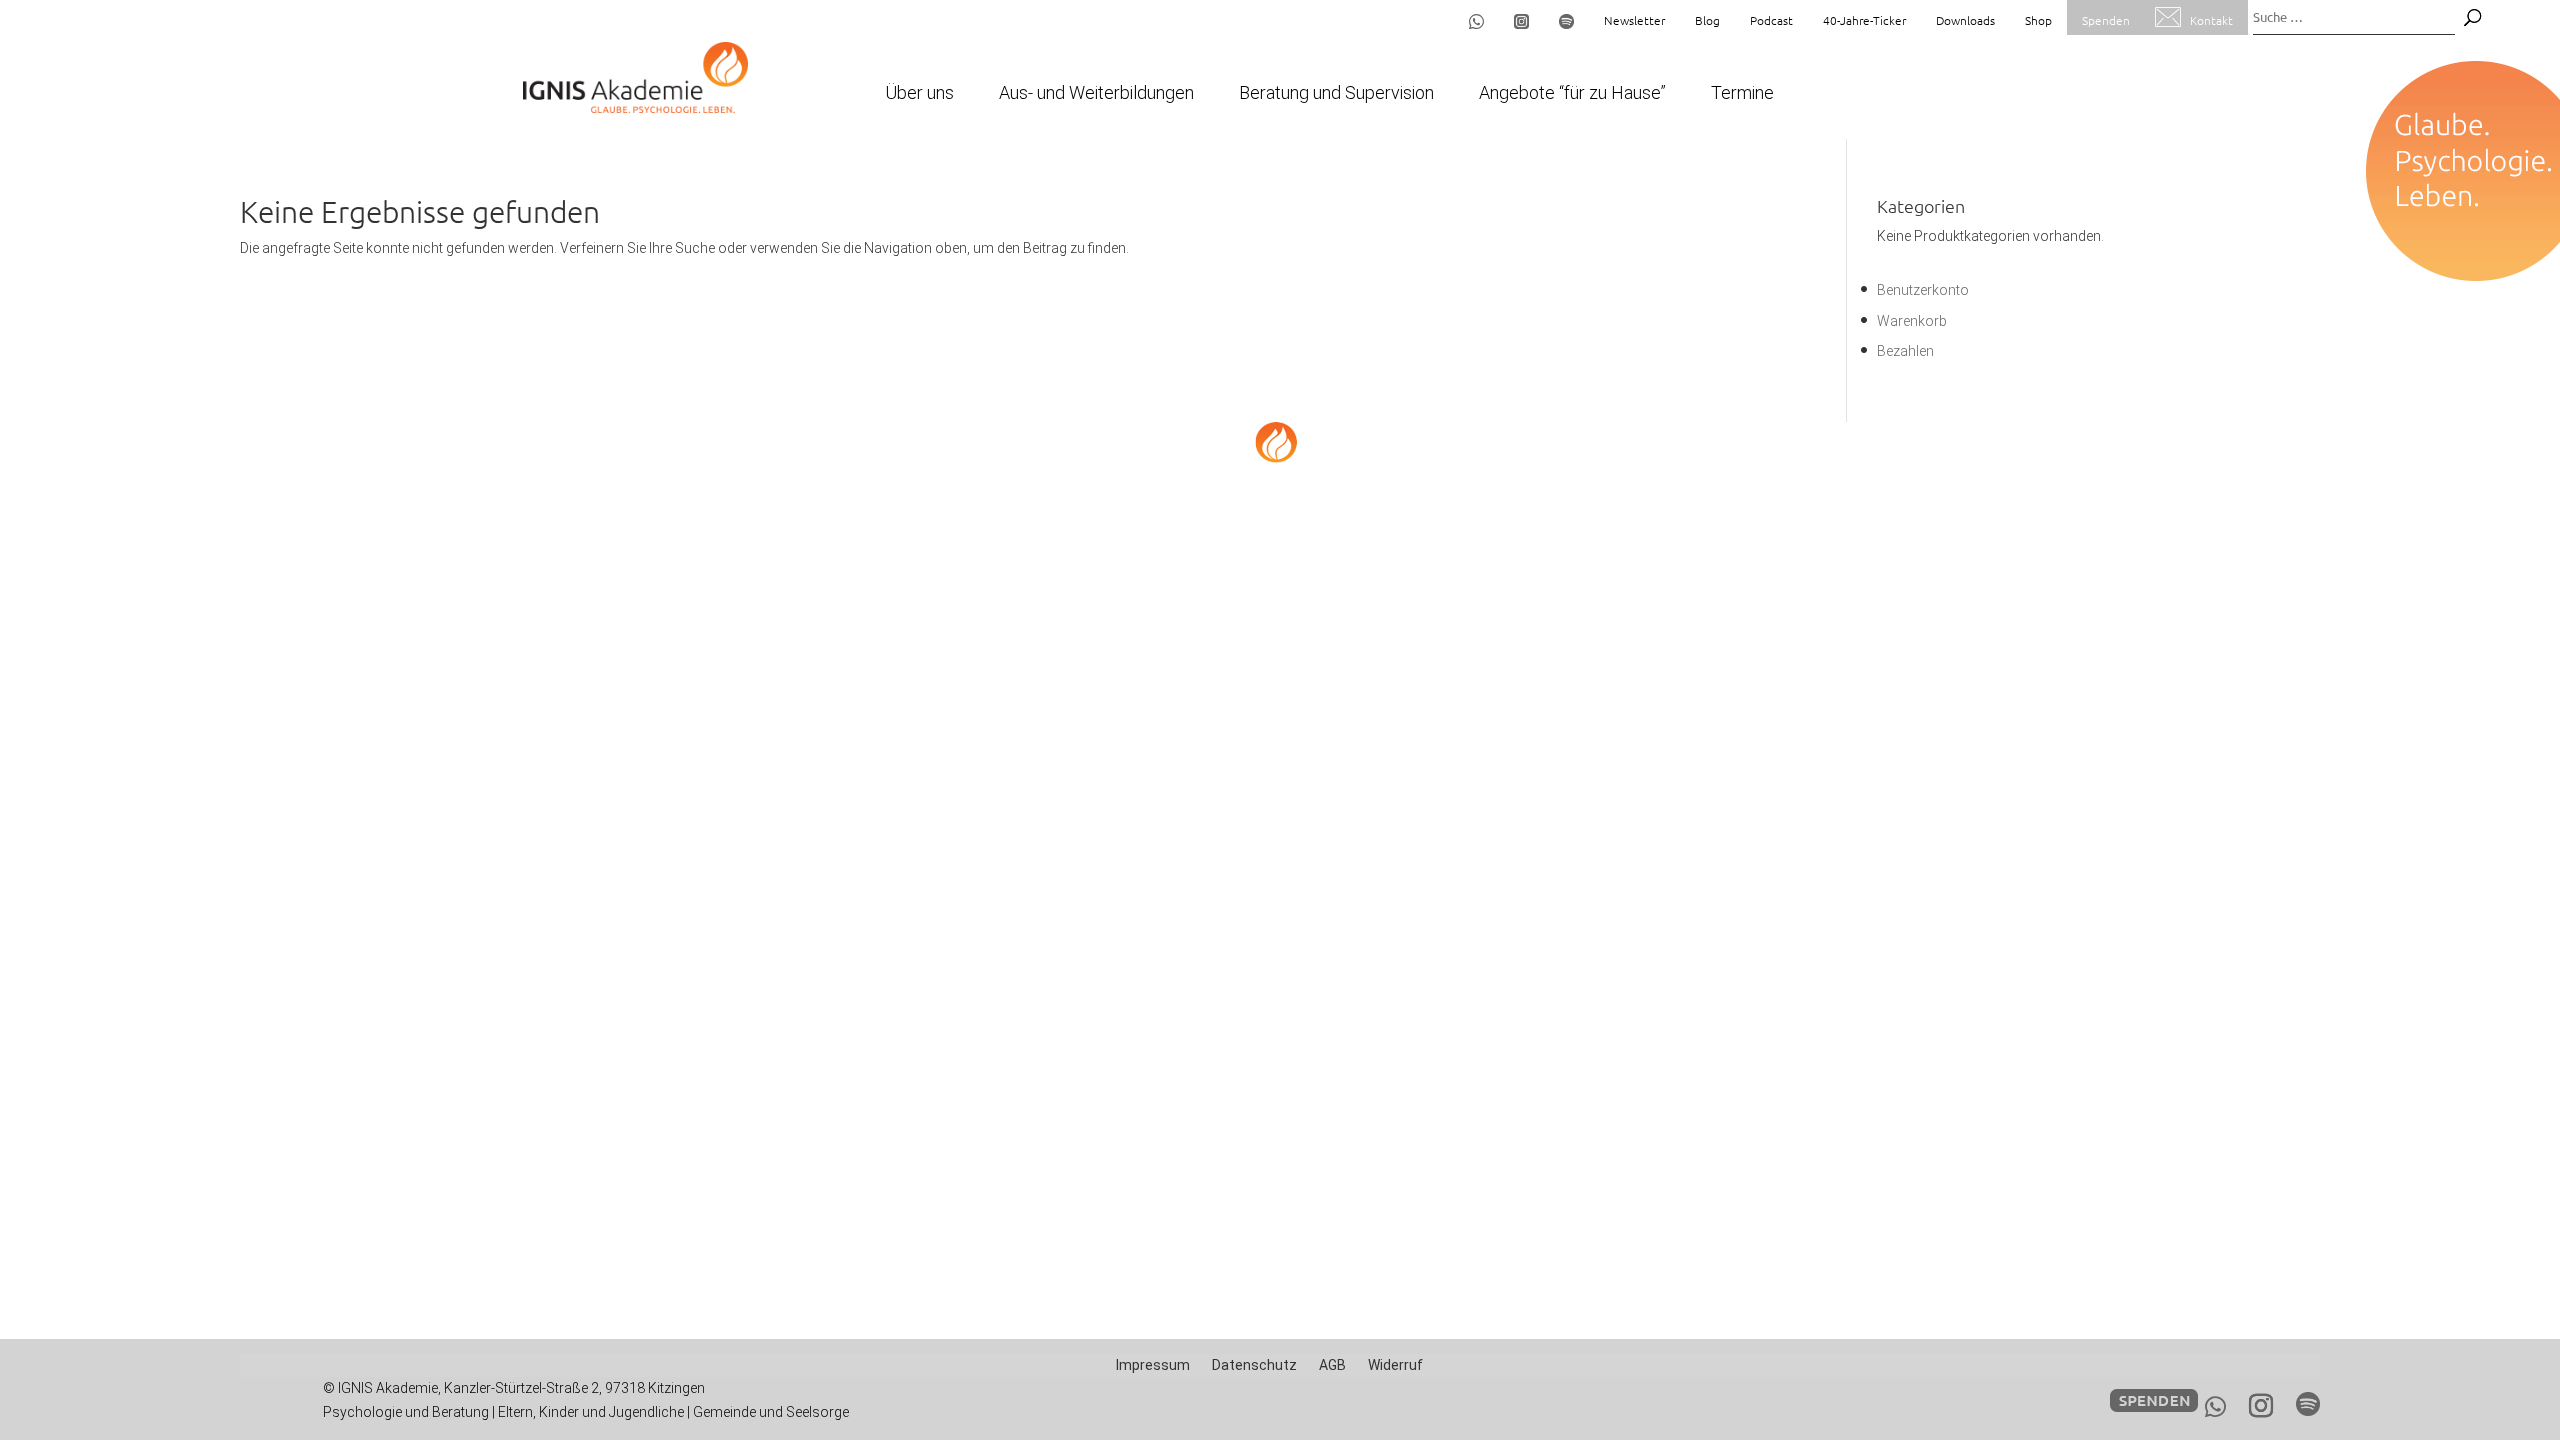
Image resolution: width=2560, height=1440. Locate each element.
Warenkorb (1912, 321)
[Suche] (2472, 17)
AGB (1332, 1365)
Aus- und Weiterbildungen (1096, 94)
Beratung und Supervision (1336, 94)
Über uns (919, 94)
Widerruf (1395, 1365)
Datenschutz (1254, 1365)
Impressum (1153, 1365)
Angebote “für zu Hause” (1572, 94)
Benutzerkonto (1923, 290)
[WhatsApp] (2215, 1407)
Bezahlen (1905, 351)
